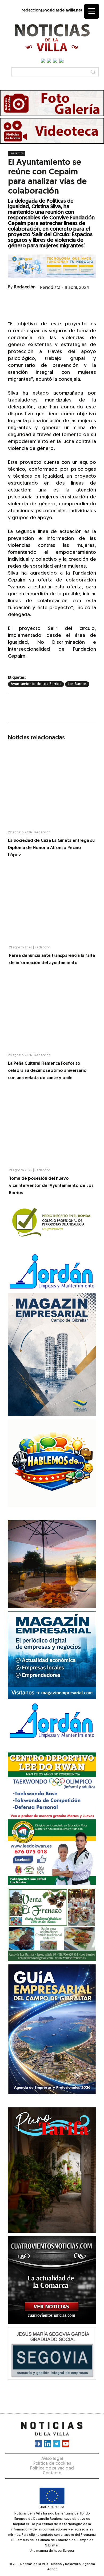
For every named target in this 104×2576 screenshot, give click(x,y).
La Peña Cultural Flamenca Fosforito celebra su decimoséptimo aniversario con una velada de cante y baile (47, 1071)
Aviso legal (52, 2459)
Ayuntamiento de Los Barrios (36, 684)
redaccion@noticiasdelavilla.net (52, 11)
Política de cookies (52, 2464)
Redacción (25, 287)
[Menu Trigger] (92, 11)
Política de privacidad (52, 2468)
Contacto (52, 2473)
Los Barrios (17, 153)
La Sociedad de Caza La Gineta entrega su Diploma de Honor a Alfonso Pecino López (51, 848)
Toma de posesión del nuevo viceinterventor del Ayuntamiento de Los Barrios (51, 1186)
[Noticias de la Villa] (52, 38)
